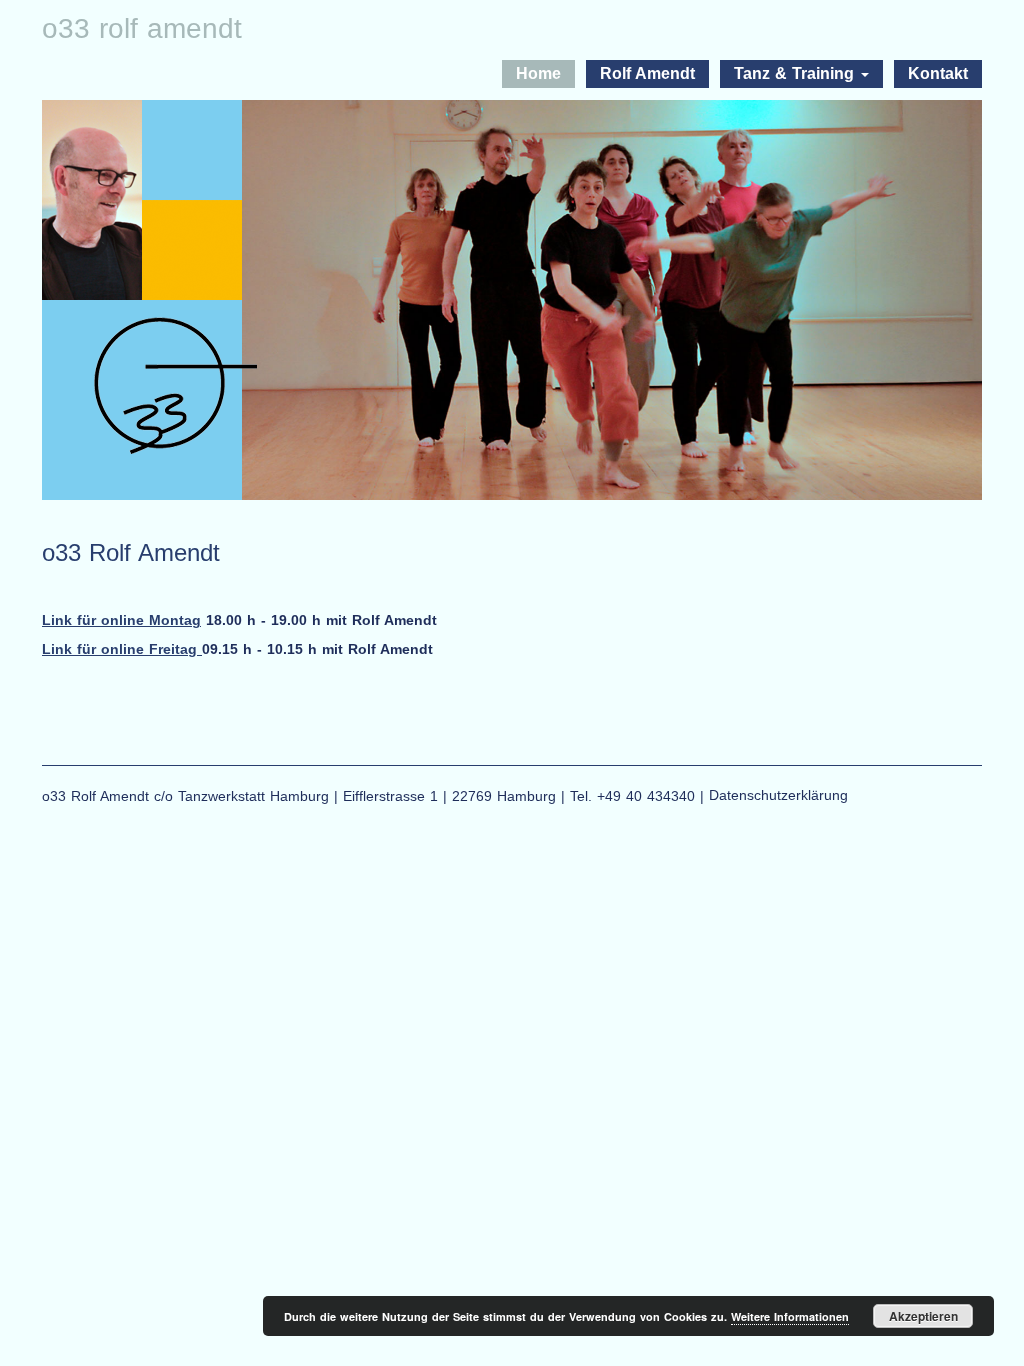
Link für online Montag (121, 620)
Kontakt (938, 73)
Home (538, 73)
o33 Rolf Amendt (142, 29)
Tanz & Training (796, 73)
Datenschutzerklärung (778, 795)
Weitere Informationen (790, 1316)
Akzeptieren (923, 1316)
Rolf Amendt (647, 73)
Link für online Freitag (122, 649)
